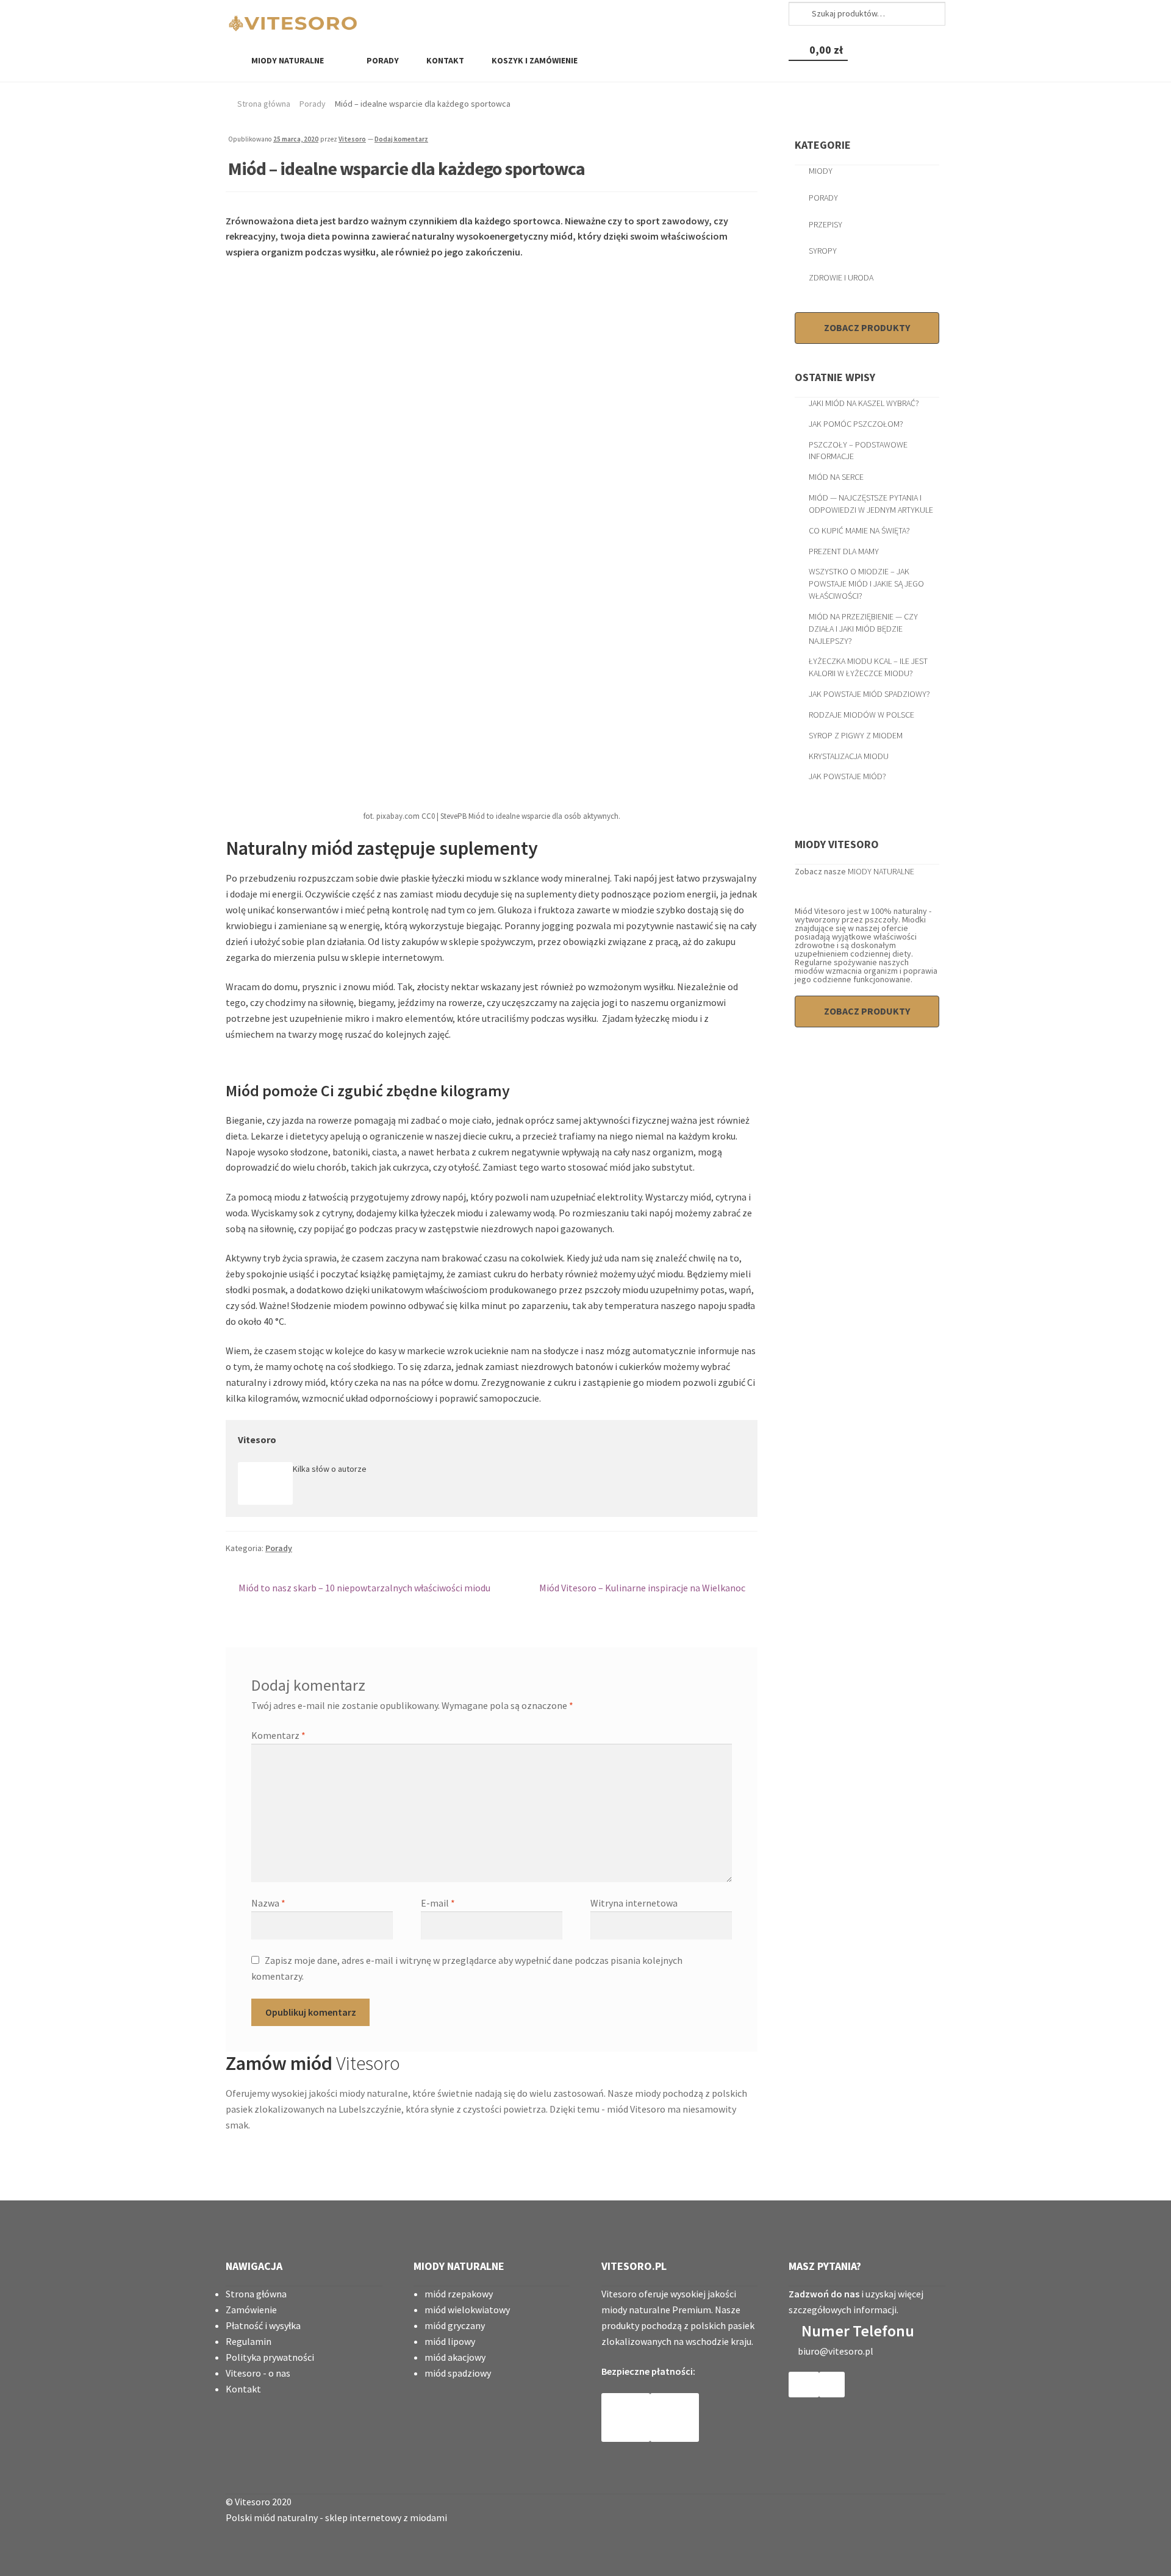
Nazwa (268, 1903)
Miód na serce (836, 477)
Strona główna (264, 104)
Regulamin (249, 2341)
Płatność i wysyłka (263, 2325)
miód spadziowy (458, 2373)
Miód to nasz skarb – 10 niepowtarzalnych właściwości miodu (364, 1589)
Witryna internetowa (634, 1903)
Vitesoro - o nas (258, 2373)
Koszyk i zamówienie (534, 60)
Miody (821, 171)
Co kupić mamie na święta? (859, 530)
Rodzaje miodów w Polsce (861, 715)
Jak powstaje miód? (847, 776)
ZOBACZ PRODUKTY (867, 327)
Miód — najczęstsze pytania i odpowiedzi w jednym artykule (871, 504)
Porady (382, 60)
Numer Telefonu (858, 2331)
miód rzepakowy (459, 2294)
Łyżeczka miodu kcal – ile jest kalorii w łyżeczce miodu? (868, 667)
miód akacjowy (455, 2357)
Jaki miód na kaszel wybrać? (864, 403)
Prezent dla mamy (844, 551)
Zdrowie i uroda (841, 277)
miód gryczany (455, 2325)
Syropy (823, 251)
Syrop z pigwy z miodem (856, 735)
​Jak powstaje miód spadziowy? (869, 694)
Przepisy (825, 224)
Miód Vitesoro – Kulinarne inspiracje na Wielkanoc (642, 1589)
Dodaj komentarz (401, 139)
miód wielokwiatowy (467, 2310)
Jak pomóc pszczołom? (856, 424)
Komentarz (278, 1735)
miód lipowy (450, 2341)
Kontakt (444, 60)
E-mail (438, 1903)
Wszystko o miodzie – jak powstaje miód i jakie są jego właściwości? (866, 583)
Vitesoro (352, 139)
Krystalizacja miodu (849, 756)
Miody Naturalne (288, 60)
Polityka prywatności (270, 2357)
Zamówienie (251, 2310)
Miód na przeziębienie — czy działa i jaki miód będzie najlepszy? (863, 629)
